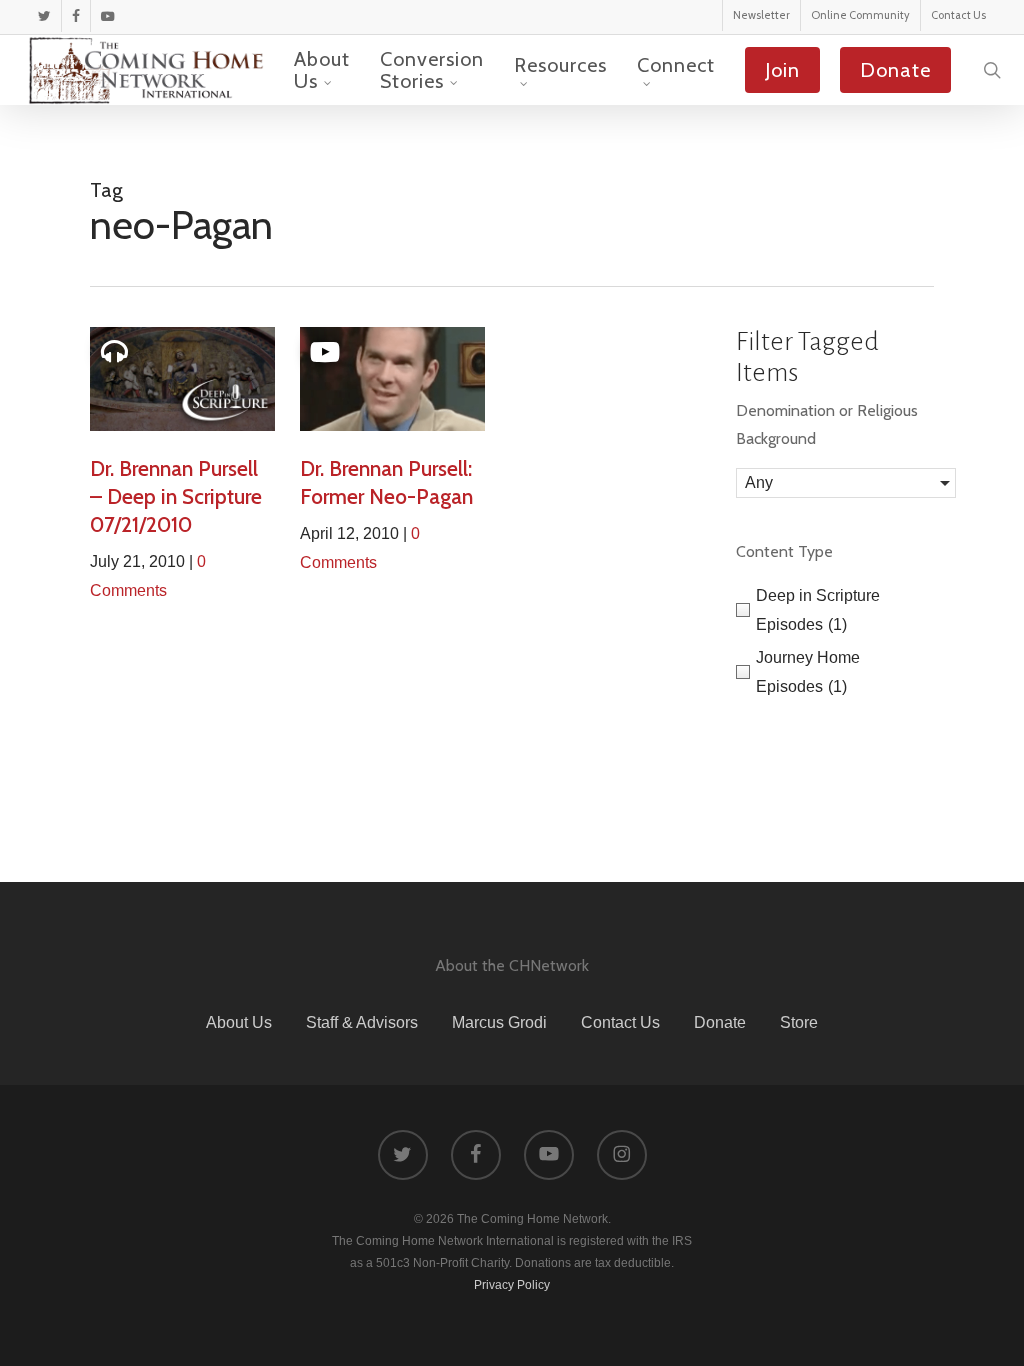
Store (799, 1022)
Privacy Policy (512, 1285)
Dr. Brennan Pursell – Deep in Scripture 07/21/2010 (176, 496)
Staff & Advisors (362, 1022)
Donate (720, 1022)
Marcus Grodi (499, 1022)
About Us (239, 1022)
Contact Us (620, 1022)
